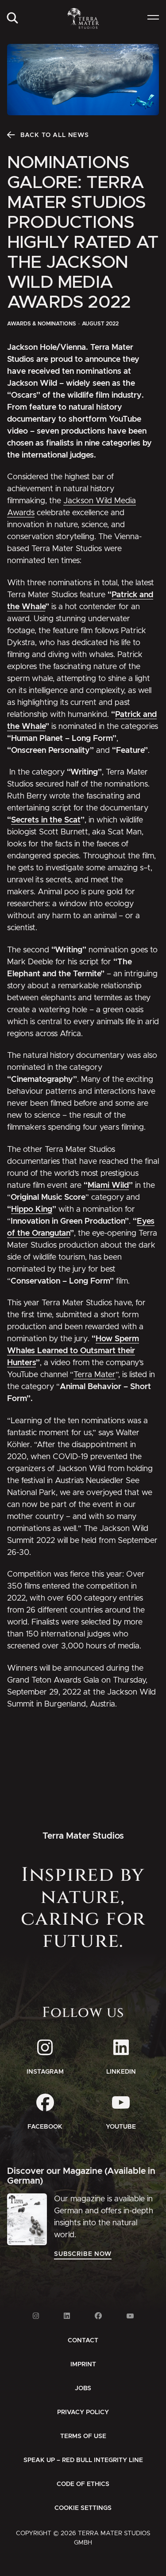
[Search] (12, 18)
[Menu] (153, 18)
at (77, 820)
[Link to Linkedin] (67, 2316)
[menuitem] (12, 18)
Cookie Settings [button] (83, 2508)
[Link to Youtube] (130, 2316)
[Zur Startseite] (83, 18)
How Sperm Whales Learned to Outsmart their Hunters (73, 1351)
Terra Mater (95, 1375)
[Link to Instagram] (36, 2316)
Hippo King (32, 1210)
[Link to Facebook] (98, 2316)
